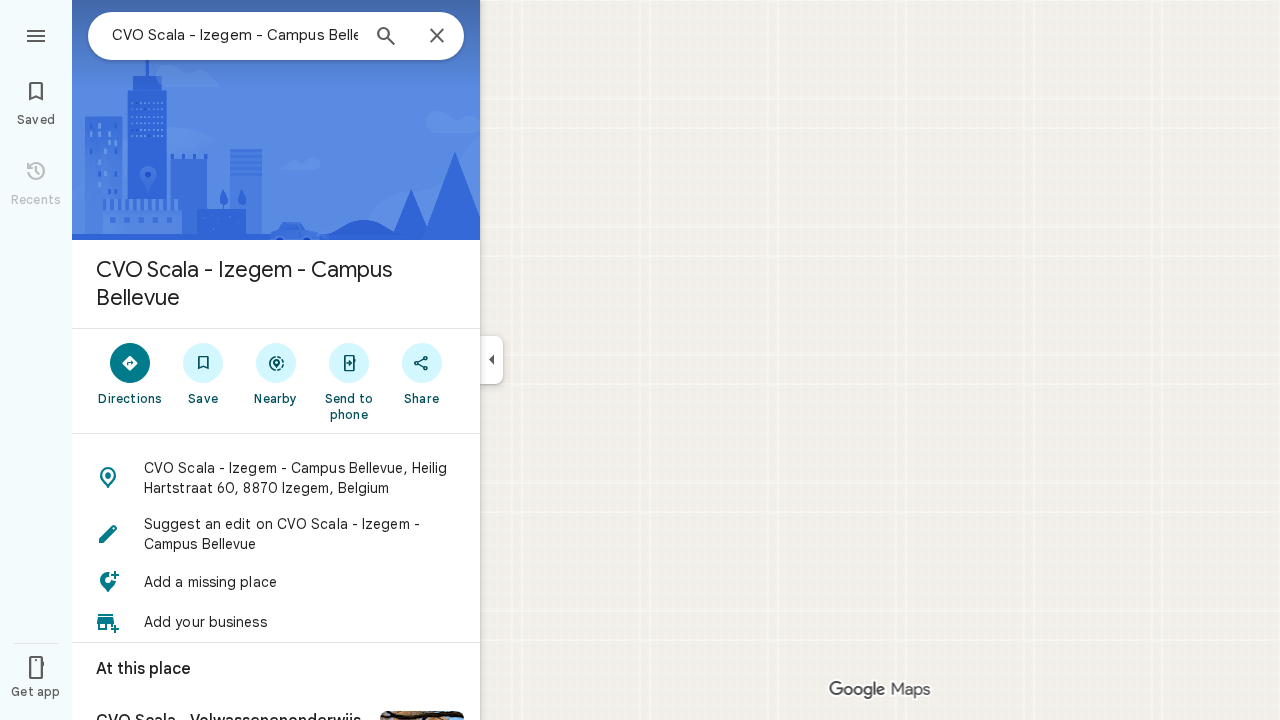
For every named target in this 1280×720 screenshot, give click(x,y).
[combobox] (235, 35)
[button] (276, 478)
